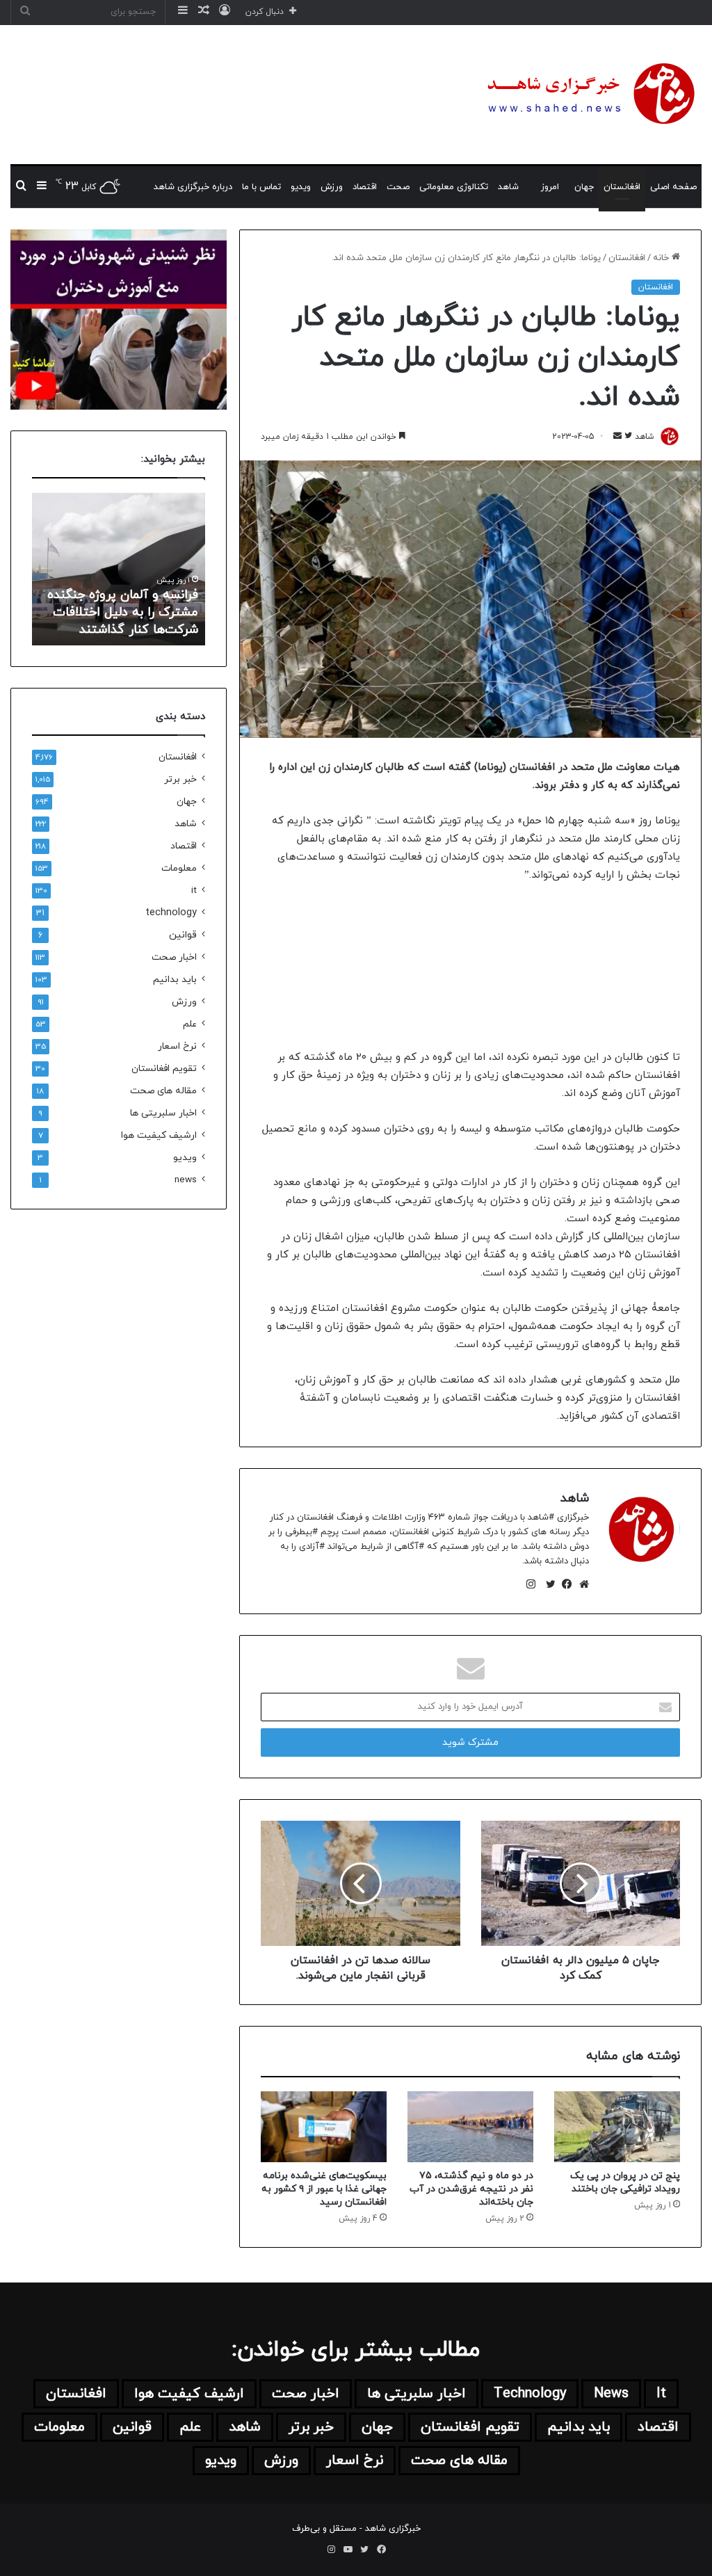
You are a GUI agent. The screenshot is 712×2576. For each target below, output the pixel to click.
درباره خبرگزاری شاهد (193, 187)
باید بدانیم (175, 980)
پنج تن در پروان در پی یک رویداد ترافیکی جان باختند (625, 2182)
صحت (398, 187)
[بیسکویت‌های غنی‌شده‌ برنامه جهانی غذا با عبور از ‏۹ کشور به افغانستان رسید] (324, 2127)
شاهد (508, 187)
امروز (550, 187)
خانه (662, 258)
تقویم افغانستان (164, 1069)
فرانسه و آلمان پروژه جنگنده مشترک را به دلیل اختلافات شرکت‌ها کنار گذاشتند (123, 612)
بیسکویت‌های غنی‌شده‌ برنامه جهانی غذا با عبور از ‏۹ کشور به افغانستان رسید (324, 2189)
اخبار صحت (174, 957)
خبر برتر (180, 779)
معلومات (179, 868)
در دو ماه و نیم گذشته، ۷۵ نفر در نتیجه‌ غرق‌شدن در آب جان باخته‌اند (471, 2189)
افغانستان (622, 187)
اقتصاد (365, 187)
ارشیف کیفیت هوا (159, 1135)
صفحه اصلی (673, 187)
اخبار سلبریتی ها (163, 1113)
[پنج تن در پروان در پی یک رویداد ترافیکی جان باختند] (617, 2127)
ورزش (332, 187)
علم (190, 1024)
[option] (118, 569)
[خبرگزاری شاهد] (589, 95)
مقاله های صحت (163, 1091)
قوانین (183, 935)
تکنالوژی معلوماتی (454, 187)
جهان (584, 187)
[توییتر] (547, 1584)
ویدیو (301, 187)
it (194, 891)
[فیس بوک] (564, 1584)
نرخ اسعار (177, 1046)
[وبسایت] (581, 1584)
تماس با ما (261, 187)
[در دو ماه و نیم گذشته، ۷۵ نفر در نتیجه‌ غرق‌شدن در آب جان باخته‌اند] (470, 2127)
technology (171, 913)
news (186, 1180)
